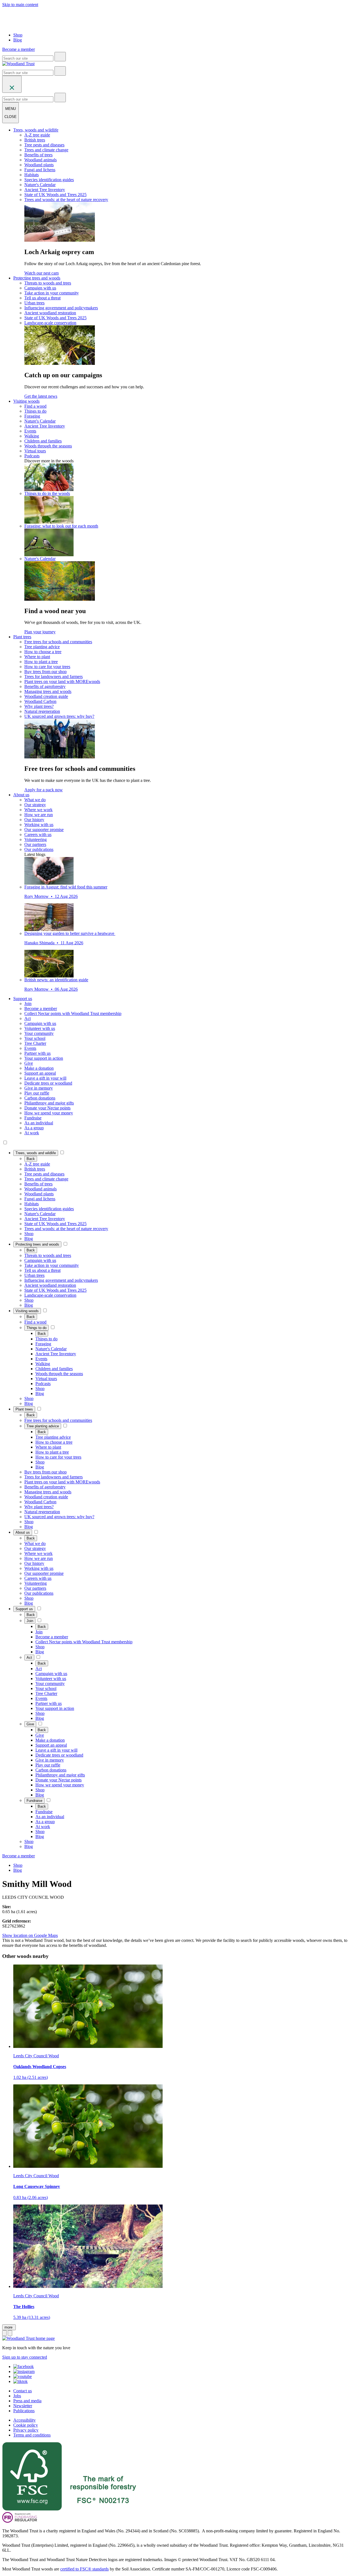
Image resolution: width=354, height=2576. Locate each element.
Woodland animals (41, 160)
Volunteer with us (40, 1028)
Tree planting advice (42, 647)
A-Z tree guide (37, 135)
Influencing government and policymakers (61, 308)
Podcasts (32, 456)
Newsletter (23, 2406)
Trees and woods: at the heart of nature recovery (66, 200)
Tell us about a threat (42, 298)
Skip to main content (20, 5)
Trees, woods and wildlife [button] (36, 130)
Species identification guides (49, 180)
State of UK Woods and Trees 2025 (55, 195)
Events (30, 431)
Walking (32, 436)
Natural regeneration (42, 711)
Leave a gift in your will (45, 1078)
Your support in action (44, 1058)
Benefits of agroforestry (45, 686)
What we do (35, 800)
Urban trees (34, 303)
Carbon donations (40, 1098)
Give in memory (39, 1088)
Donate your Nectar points (47, 1108)
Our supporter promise (44, 830)
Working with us (39, 825)
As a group (34, 1128)
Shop (18, 35)
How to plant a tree (41, 662)
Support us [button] (23, 999)
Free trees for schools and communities (58, 642)
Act (28, 1018)
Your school (35, 1038)
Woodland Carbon (40, 701)
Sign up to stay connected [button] (25, 2357)
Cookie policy (26, 2425)
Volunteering (36, 839)
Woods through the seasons (48, 446)
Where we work (38, 810)
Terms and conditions (32, 2435)
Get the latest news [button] (41, 396)
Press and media (27, 2401)
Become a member (41, 1008)
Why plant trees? (39, 706)
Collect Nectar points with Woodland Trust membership (73, 1013)
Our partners (35, 844)
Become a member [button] (19, 49)
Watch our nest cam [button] (41, 273)
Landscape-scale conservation (50, 323)
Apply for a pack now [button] (44, 790)
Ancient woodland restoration (50, 313)
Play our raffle (37, 1093)
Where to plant (37, 657)
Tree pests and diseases (44, 145)
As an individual (39, 1123)
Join (28, 1004)
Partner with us (37, 1053)
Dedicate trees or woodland (48, 1083)
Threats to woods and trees (48, 283)
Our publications (39, 849)
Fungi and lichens (40, 170)
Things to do (35, 411)
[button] (36, 1153)
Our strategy (35, 805)
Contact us (23, 2391)
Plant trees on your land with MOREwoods (62, 681)
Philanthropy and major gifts (49, 1103)
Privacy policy (26, 2430)
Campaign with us (40, 288)
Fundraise (33, 1118)
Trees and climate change (46, 150)
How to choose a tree (43, 652)
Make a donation (39, 1068)
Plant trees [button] (22, 637)
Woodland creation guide (46, 696)
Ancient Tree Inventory (45, 190)
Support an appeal (40, 1073)
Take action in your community (52, 293)
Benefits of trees (38, 155)
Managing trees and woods (48, 691)
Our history (34, 820)
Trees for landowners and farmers (54, 677)
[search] (60, 57)
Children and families (43, 441)
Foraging (32, 416)
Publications (24, 2411)
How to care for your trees (47, 667)
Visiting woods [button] (26, 401)
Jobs (17, 2396)
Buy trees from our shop (45, 672)
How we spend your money (49, 1113)
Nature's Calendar (40, 185)
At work (32, 1133)
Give (29, 1063)
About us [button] (21, 795)
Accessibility (24, 2420)
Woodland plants (39, 165)
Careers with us (38, 835)
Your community (39, 1033)
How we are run (39, 815)
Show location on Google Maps (30, 1935)
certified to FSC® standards (84, 2569)
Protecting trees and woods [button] (37, 278)
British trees (35, 140)
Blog (18, 40)
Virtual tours (35, 451)
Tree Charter (35, 1043)
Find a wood (35, 406)
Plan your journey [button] (40, 632)
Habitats (32, 175)
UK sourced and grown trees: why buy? (59, 716)
